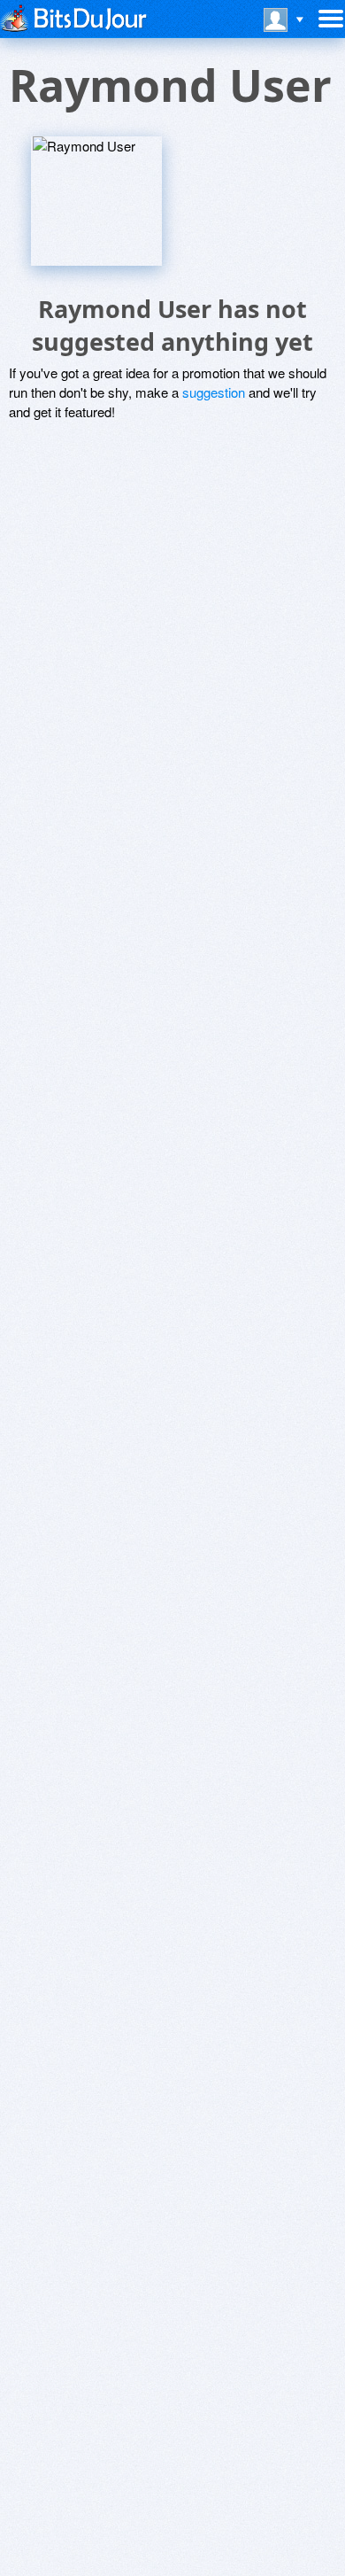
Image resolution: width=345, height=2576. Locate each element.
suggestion (214, 392)
